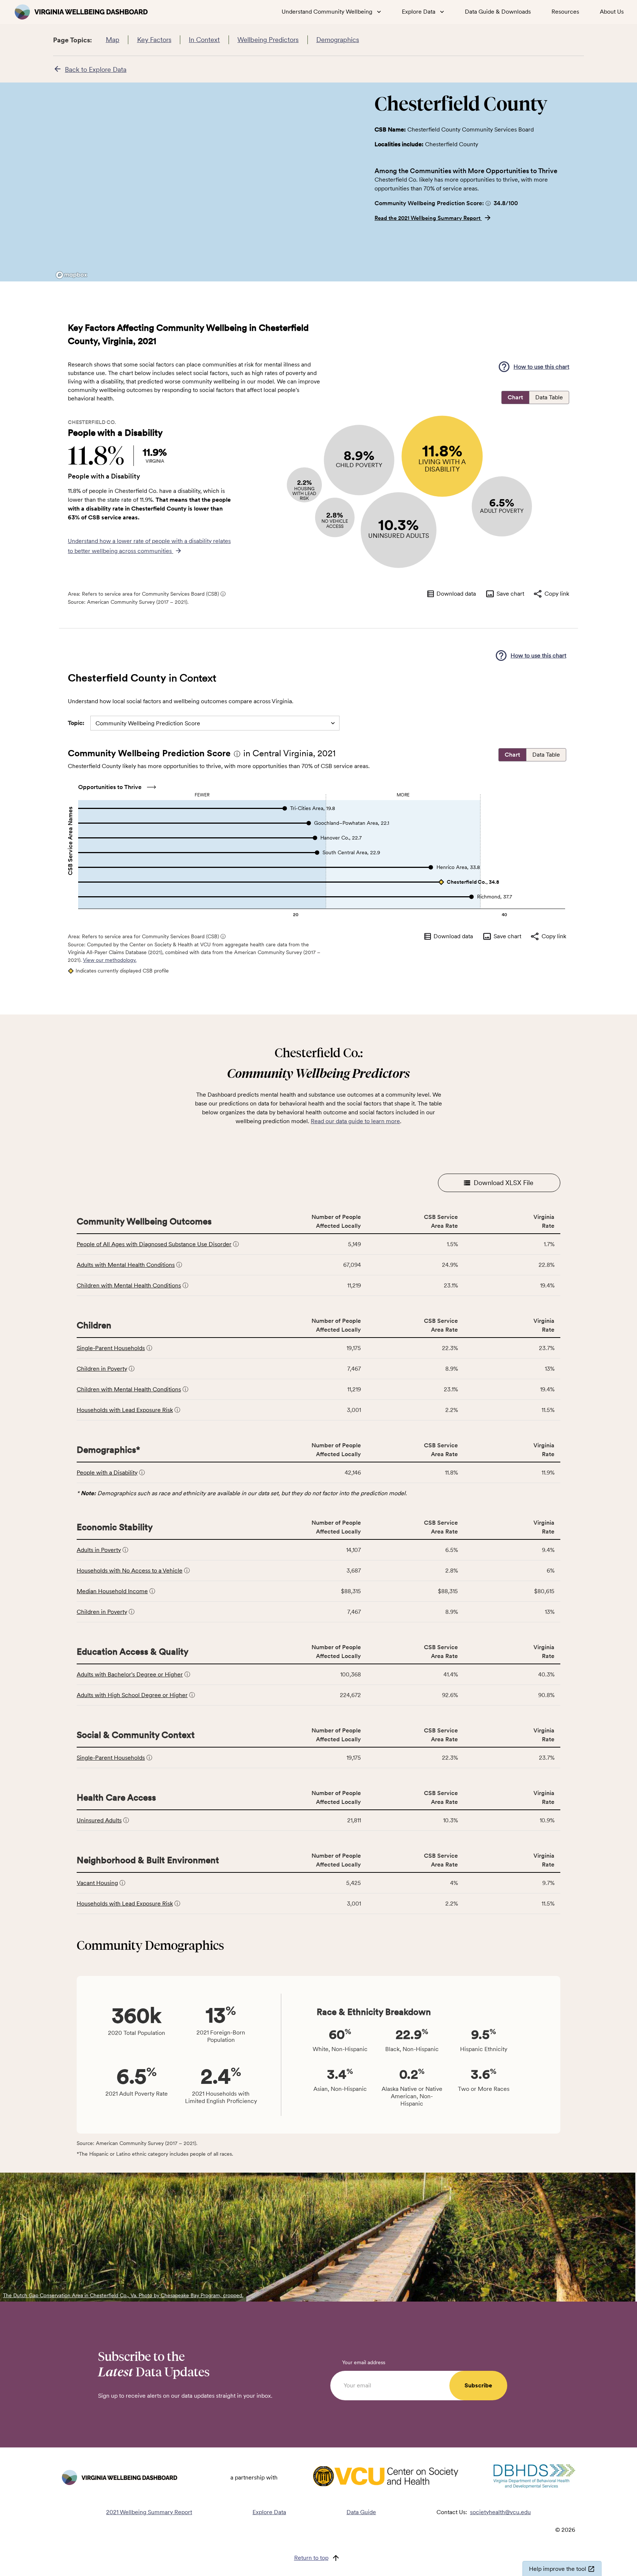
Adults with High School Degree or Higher (132, 1695)
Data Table (549, 397)
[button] (488, 203)
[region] (208, 182)
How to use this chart (541, 367)
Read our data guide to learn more (355, 1121)
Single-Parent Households (111, 1348)
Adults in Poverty (99, 1550)
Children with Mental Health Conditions (129, 1285)
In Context (204, 40)
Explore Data (269, 2512)
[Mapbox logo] (72, 275)
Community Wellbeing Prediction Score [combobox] (148, 723)
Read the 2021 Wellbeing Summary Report (428, 218)
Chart (515, 397)
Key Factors (154, 40)
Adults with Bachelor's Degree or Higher (130, 1674)
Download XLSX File (504, 1183)
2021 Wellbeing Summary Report (149, 2512)
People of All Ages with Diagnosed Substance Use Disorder (154, 1244)
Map (113, 40)
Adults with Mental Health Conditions (126, 1265)
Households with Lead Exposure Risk (125, 1410)
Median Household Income (112, 1591)
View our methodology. (110, 960)
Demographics (338, 40)
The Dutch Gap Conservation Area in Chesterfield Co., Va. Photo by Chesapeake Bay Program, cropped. (123, 2295)
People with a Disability (107, 1473)
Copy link (557, 594)
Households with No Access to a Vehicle (130, 1571)
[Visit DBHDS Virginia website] (534, 2478)
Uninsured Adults (99, 1820)
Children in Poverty (102, 1369)
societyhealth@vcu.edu (500, 2512)
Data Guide (361, 2512)
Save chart (510, 594)
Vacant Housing (97, 1883)
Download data (456, 594)
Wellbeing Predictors (268, 40)
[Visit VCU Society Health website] (386, 2477)
